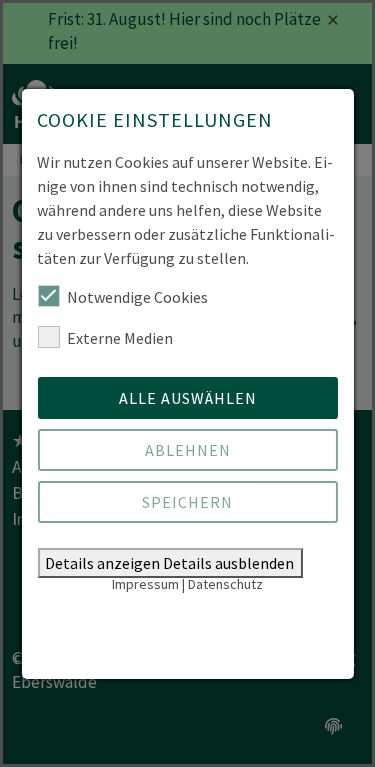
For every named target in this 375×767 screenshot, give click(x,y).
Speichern (187, 502)
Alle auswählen (188, 398)
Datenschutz (225, 584)
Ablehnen (188, 450)
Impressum (145, 584)
